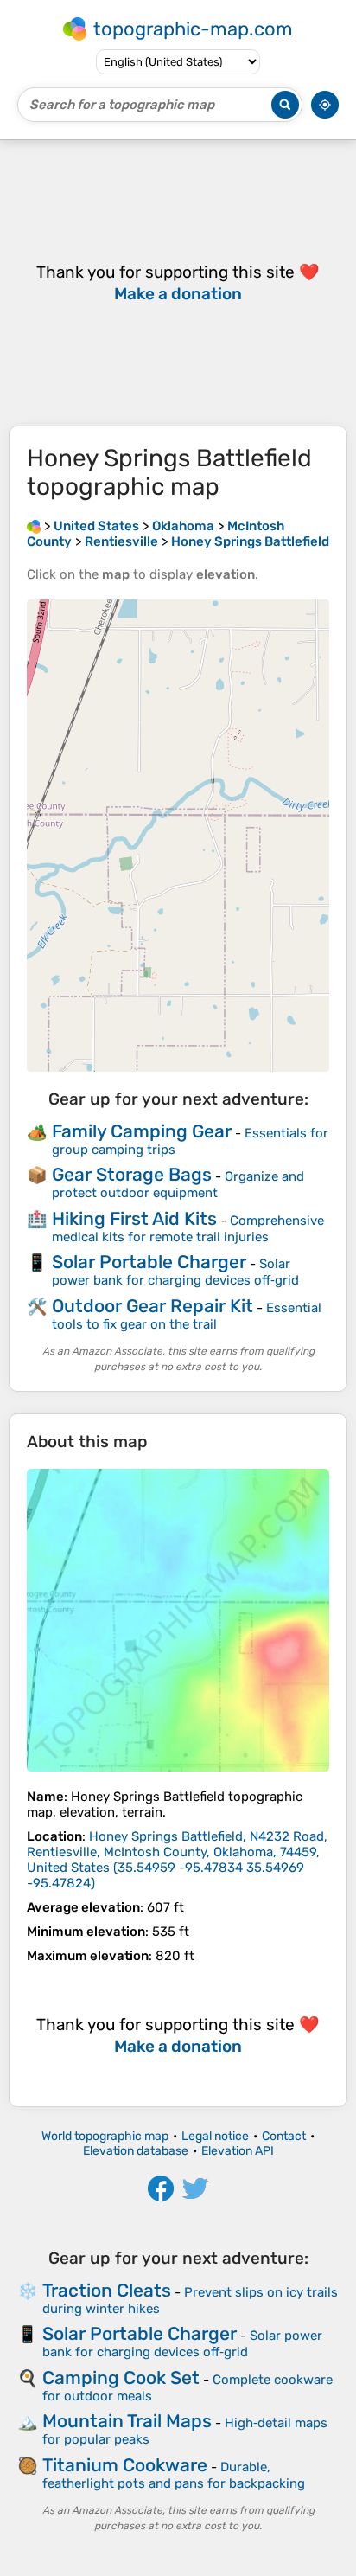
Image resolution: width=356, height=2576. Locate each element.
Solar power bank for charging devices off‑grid (175, 1272)
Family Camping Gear (142, 1131)
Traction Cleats (107, 2290)
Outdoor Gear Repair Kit (153, 1306)
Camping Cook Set (121, 2377)
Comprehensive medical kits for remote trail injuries (188, 1229)
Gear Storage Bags (132, 1174)
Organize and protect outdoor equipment (178, 1185)
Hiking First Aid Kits (134, 1218)
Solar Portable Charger (149, 1262)
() (177, 1860)
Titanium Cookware (125, 2465)
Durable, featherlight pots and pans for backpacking (174, 2475)
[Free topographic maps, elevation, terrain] (34, 526)
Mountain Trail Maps (127, 2421)
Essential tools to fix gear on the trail (187, 1316)
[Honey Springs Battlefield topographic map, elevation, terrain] (178, 1620)
